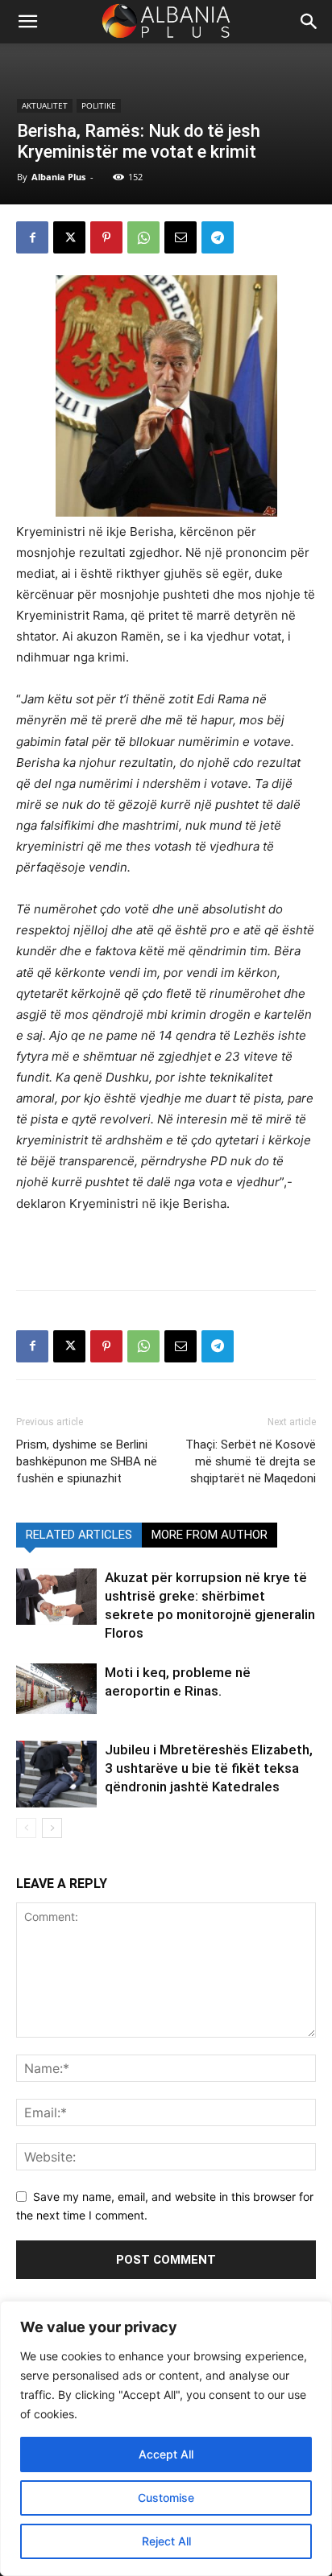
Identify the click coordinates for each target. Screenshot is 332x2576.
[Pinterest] (106, 237)
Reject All (166, 2541)
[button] (309, 22)
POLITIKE (99, 105)
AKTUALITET (45, 105)
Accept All (166, 2454)
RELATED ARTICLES (79, 1535)
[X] (69, 237)
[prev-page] (26, 1828)
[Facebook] (32, 237)
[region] (166, 2438)
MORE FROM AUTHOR (210, 1535)
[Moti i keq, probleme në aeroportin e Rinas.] (56, 1689)
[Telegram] (218, 237)
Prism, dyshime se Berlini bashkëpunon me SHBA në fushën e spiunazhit (87, 1461)
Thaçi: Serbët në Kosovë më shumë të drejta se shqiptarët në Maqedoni (251, 1461)
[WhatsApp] (143, 237)
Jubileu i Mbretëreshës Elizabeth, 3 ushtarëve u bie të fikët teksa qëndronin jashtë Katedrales (209, 1768)
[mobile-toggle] (27, 22)
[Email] (181, 237)
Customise (166, 2498)
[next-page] (52, 1828)
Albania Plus (58, 177)
